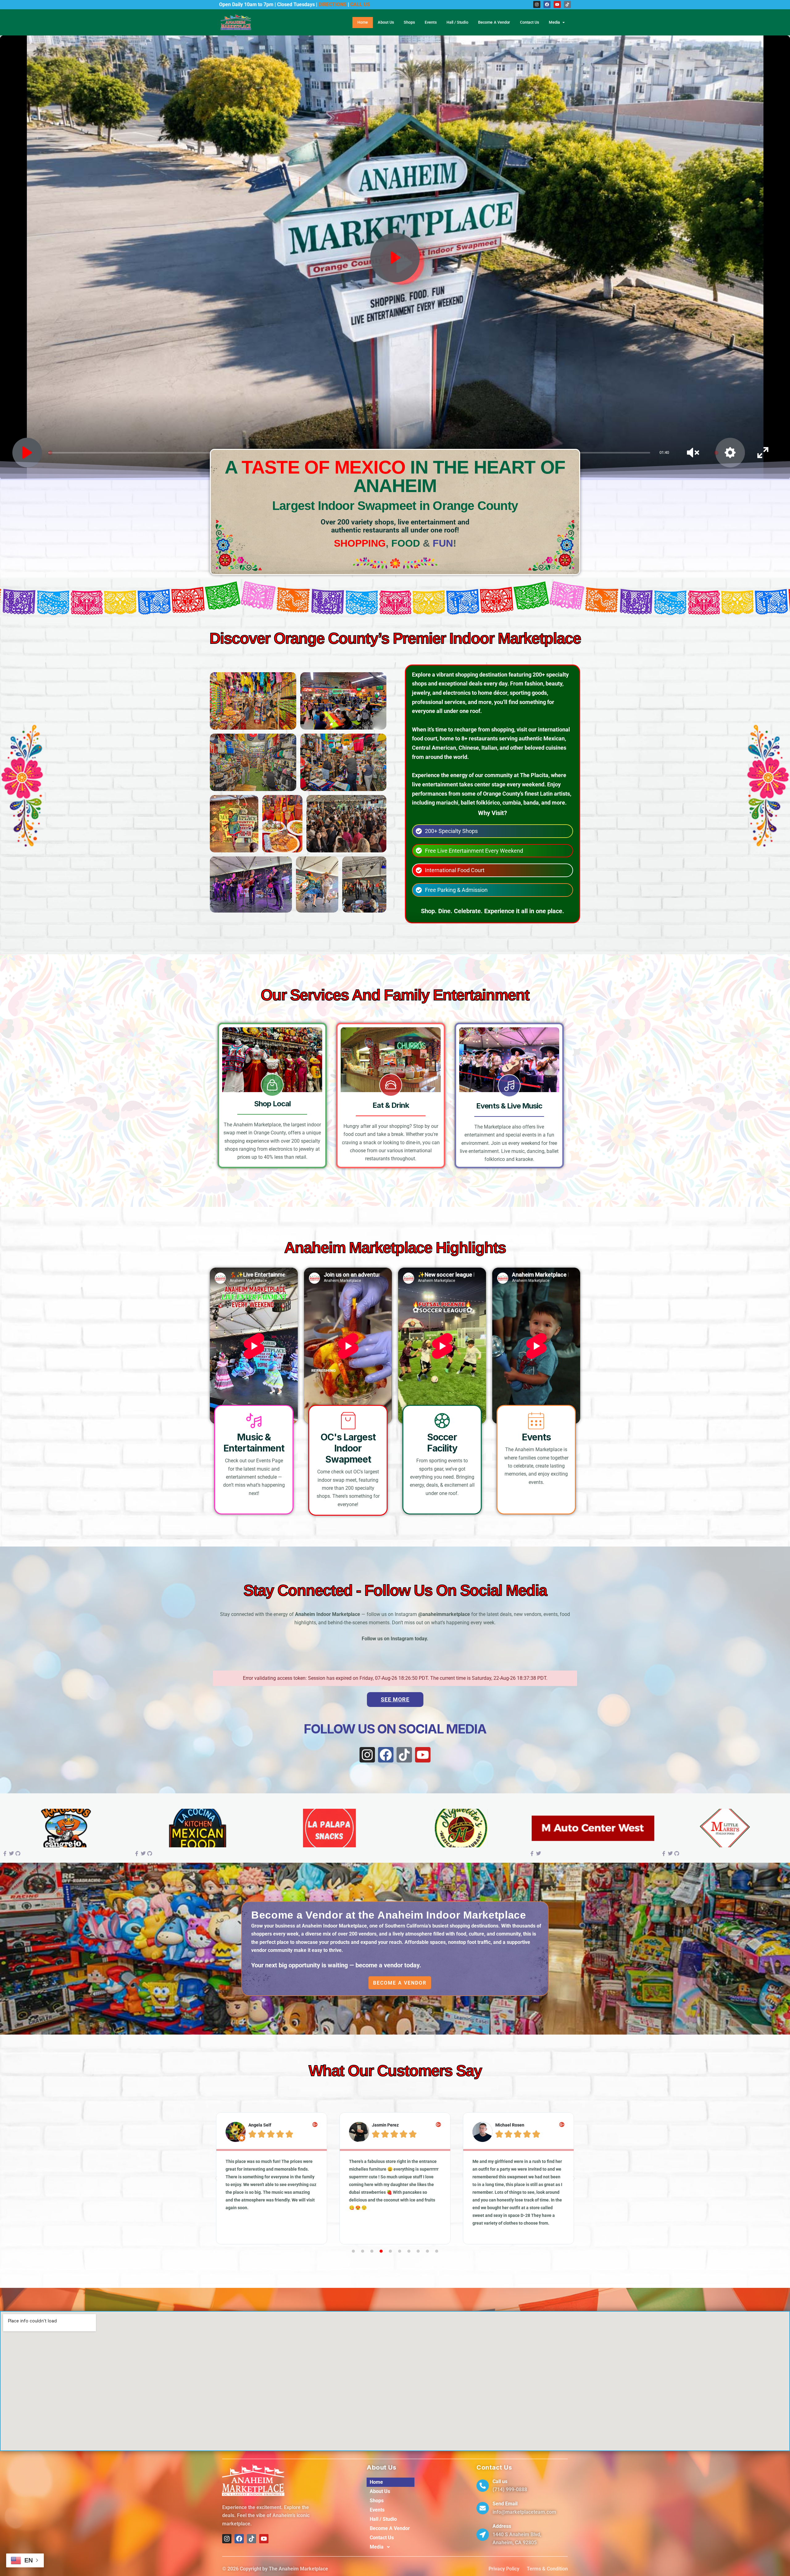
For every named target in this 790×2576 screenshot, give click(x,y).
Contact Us (530, 22)
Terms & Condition (547, 2569)
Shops (409, 22)
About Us (386, 22)
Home (363, 22)
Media (555, 22)
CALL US (360, 4)
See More (395, 1699)
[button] (216, 2178)
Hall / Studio (457, 22)
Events (430, 22)
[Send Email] (483, 2508)
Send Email (505, 2504)
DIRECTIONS (333, 4)
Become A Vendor (494, 22)
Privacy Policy (504, 2569)
